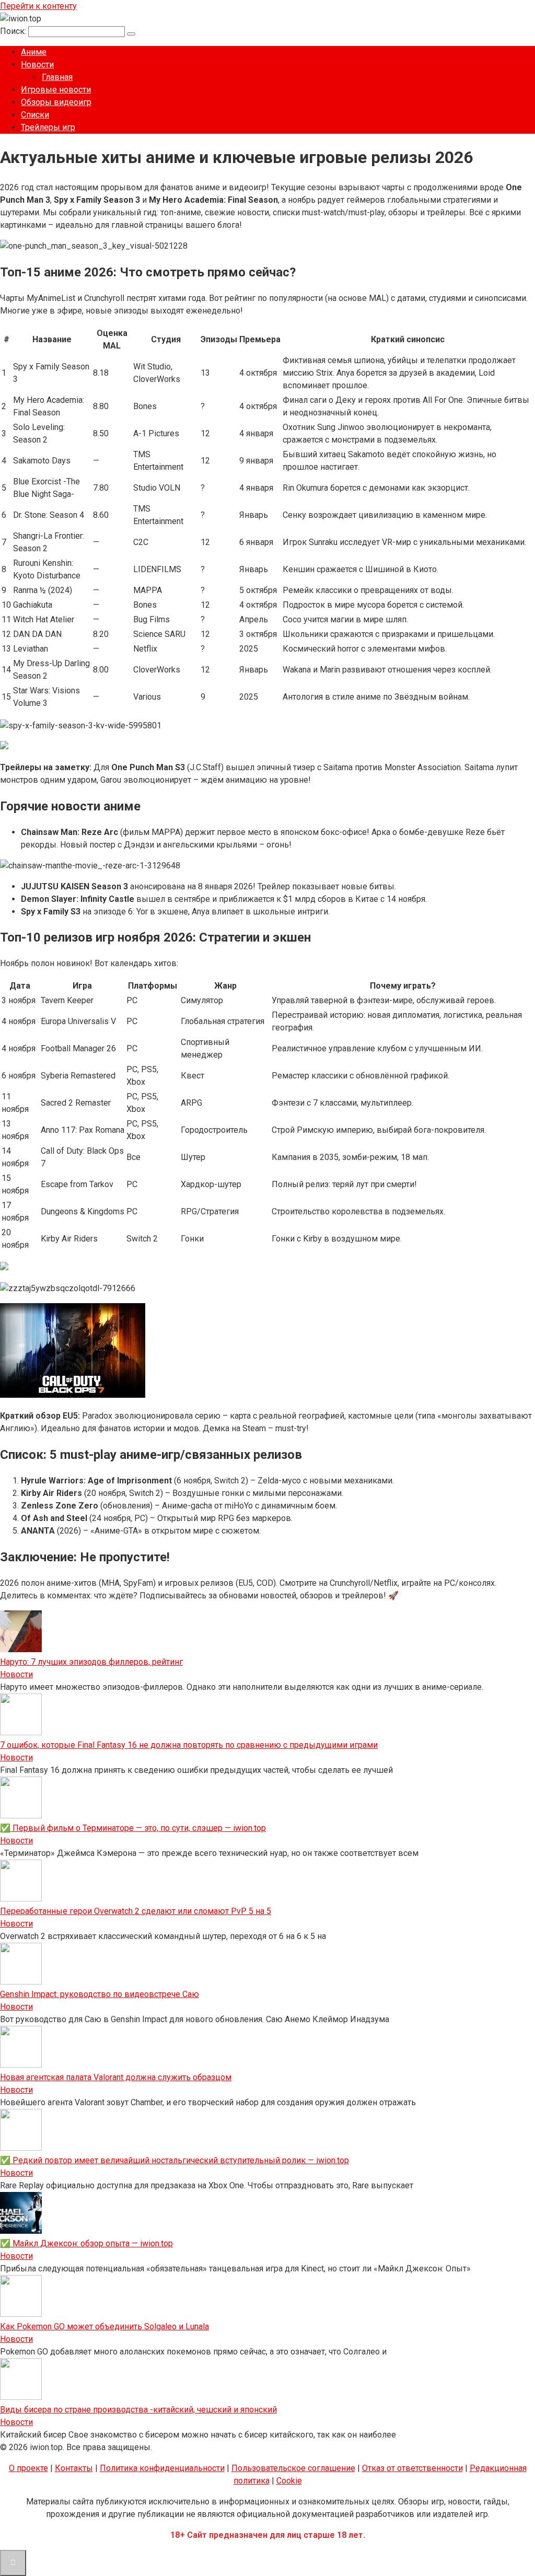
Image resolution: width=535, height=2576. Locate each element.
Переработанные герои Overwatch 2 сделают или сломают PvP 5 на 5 (136, 1911)
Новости (37, 65)
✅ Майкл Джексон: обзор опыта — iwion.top (86, 2243)
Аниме (34, 52)
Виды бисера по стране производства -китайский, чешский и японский (138, 2410)
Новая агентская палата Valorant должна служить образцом (116, 2077)
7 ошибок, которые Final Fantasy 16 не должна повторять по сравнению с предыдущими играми (189, 1745)
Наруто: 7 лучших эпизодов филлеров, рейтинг (91, 1662)
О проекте (28, 2468)
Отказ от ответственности (412, 2468)
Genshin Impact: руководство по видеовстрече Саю (100, 1994)
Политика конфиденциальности (162, 2468)
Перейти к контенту (38, 6)
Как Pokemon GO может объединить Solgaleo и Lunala (104, 2326)
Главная (57, 77)
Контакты (74, 2468)
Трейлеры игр (48, 127)
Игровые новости (56, 90)
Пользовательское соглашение (293, 2468)
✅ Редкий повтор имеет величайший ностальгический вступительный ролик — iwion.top (175, 2160)
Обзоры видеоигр (56, 102)
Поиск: (14, 31)
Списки (35, 115)
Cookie (289, 2481)
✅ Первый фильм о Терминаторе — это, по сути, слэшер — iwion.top (133, 1828)
